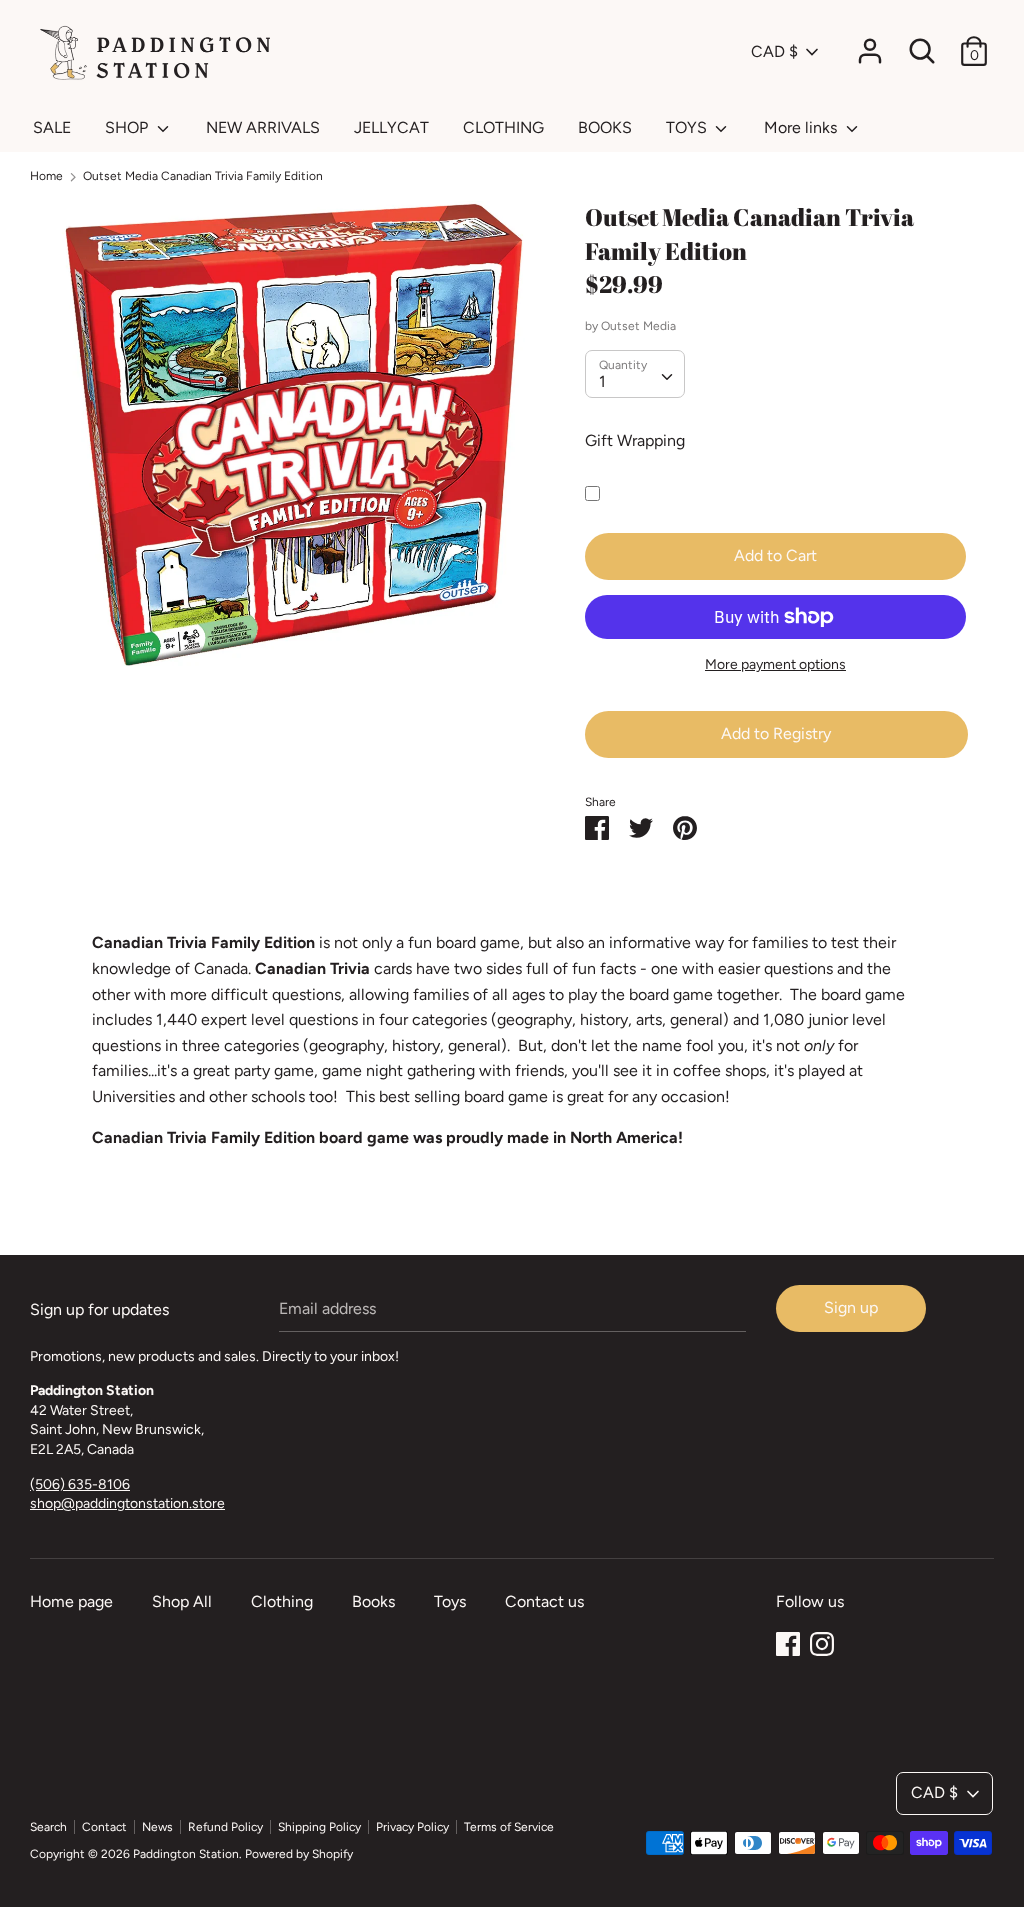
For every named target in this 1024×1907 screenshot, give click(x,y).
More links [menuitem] (802, 127)
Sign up (851, 1307)
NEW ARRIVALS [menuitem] (263, 127)
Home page (71, 1601)
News (157, 1827)
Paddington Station (186, 1854)
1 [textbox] (602, 381)
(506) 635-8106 (80, 1484)
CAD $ (774, 51)
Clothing (282, 1601)
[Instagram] (822, 1641)
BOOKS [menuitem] (605, 127)
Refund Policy (225, 1827)
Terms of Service (509, 1827)
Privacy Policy (412, 1827)
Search (48, 1827)
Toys (450, 1601)
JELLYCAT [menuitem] (391, 127)
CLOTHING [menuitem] (503, 127)
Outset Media (638, 326)
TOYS (688, 127)
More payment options (775, 664)
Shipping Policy (319, 1827)
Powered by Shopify (299, 1854)
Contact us (544, 1601)
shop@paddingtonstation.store (127, 1503)
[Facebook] (788, 1641)
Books (373, 1601)
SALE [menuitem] (52, 127)
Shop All (182, 1601)
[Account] (870, 43)
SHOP (128, 127)
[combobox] (635, 374)
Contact (104, 1827)
